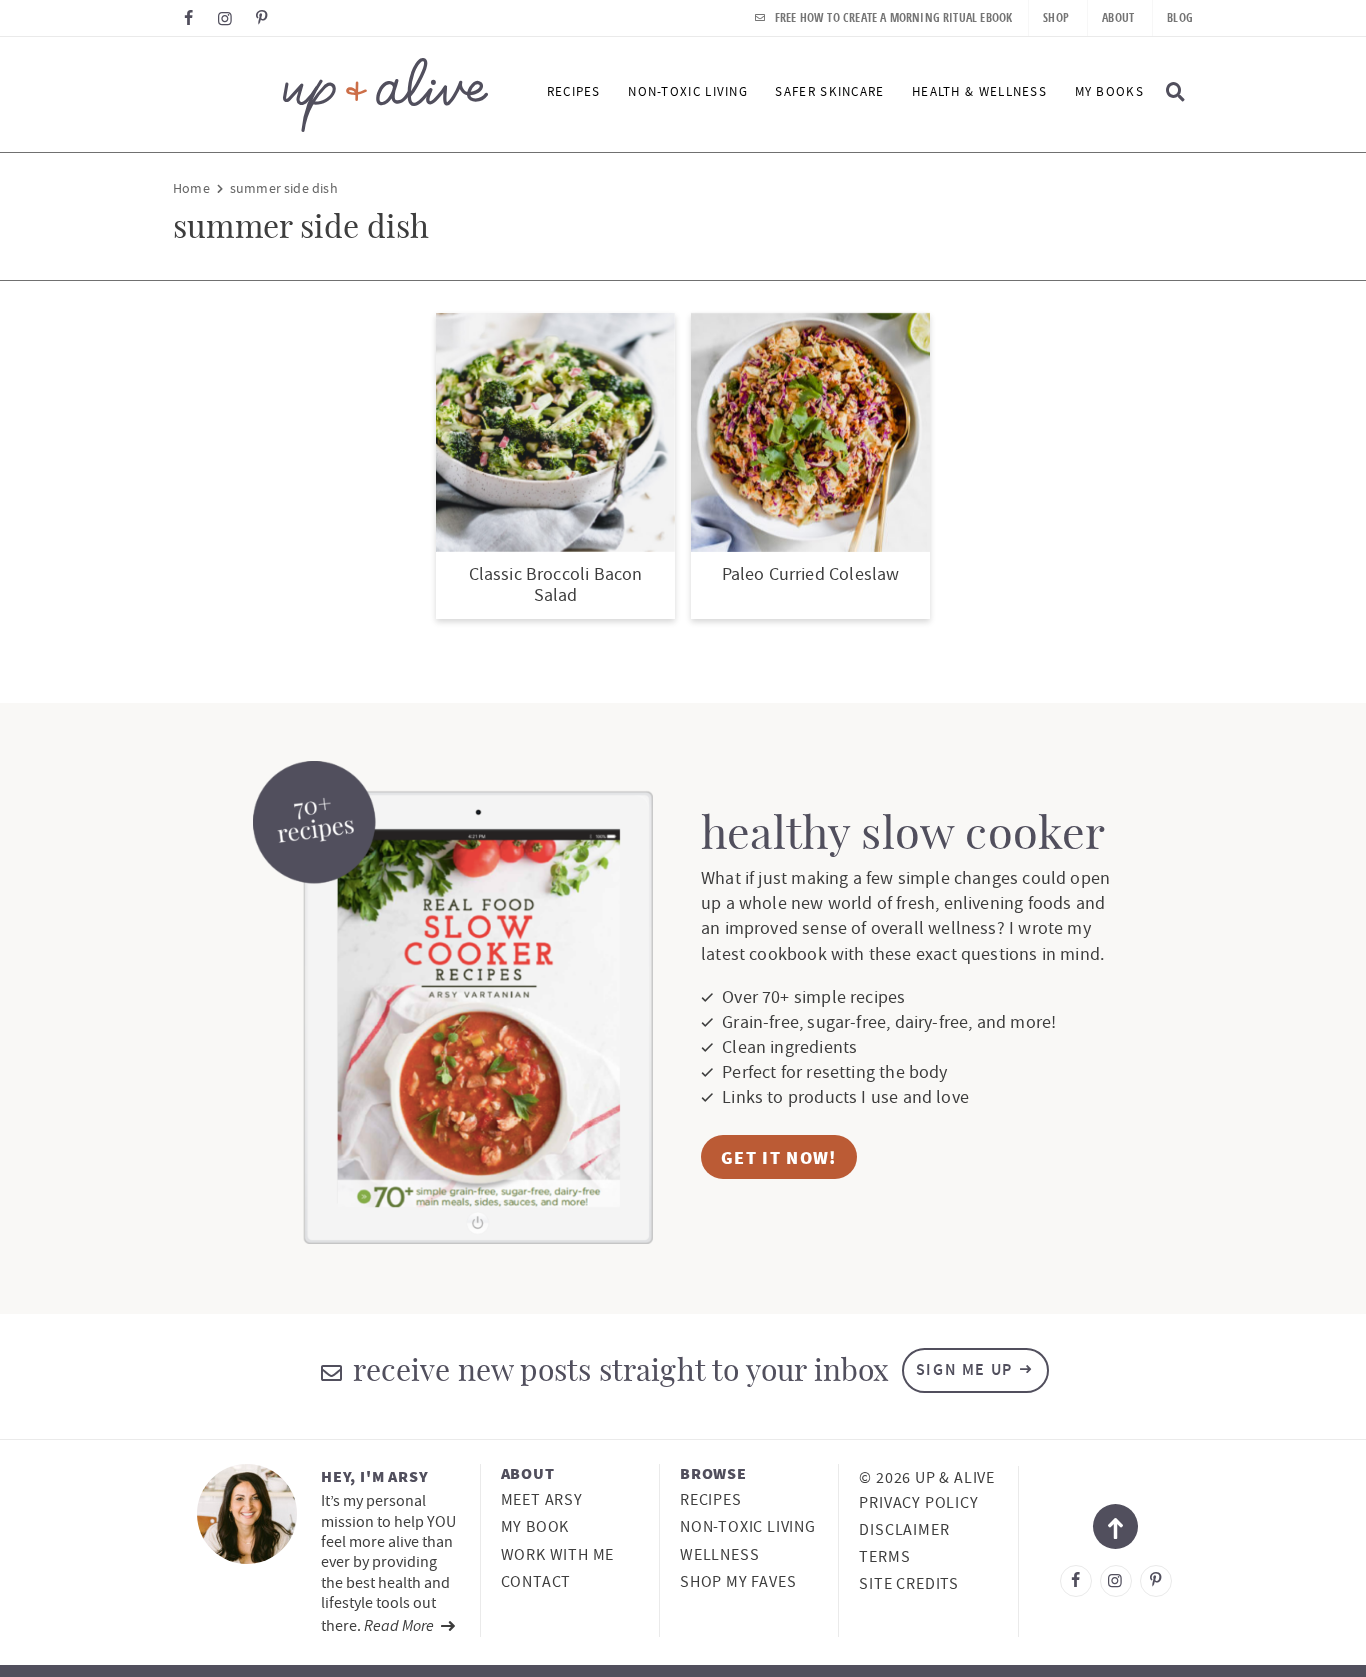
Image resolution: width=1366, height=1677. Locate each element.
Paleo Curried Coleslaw (811, 574)
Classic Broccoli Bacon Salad (556, 585)
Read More (400, 1625)
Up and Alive (330, 94)
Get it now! (779, 1157)
